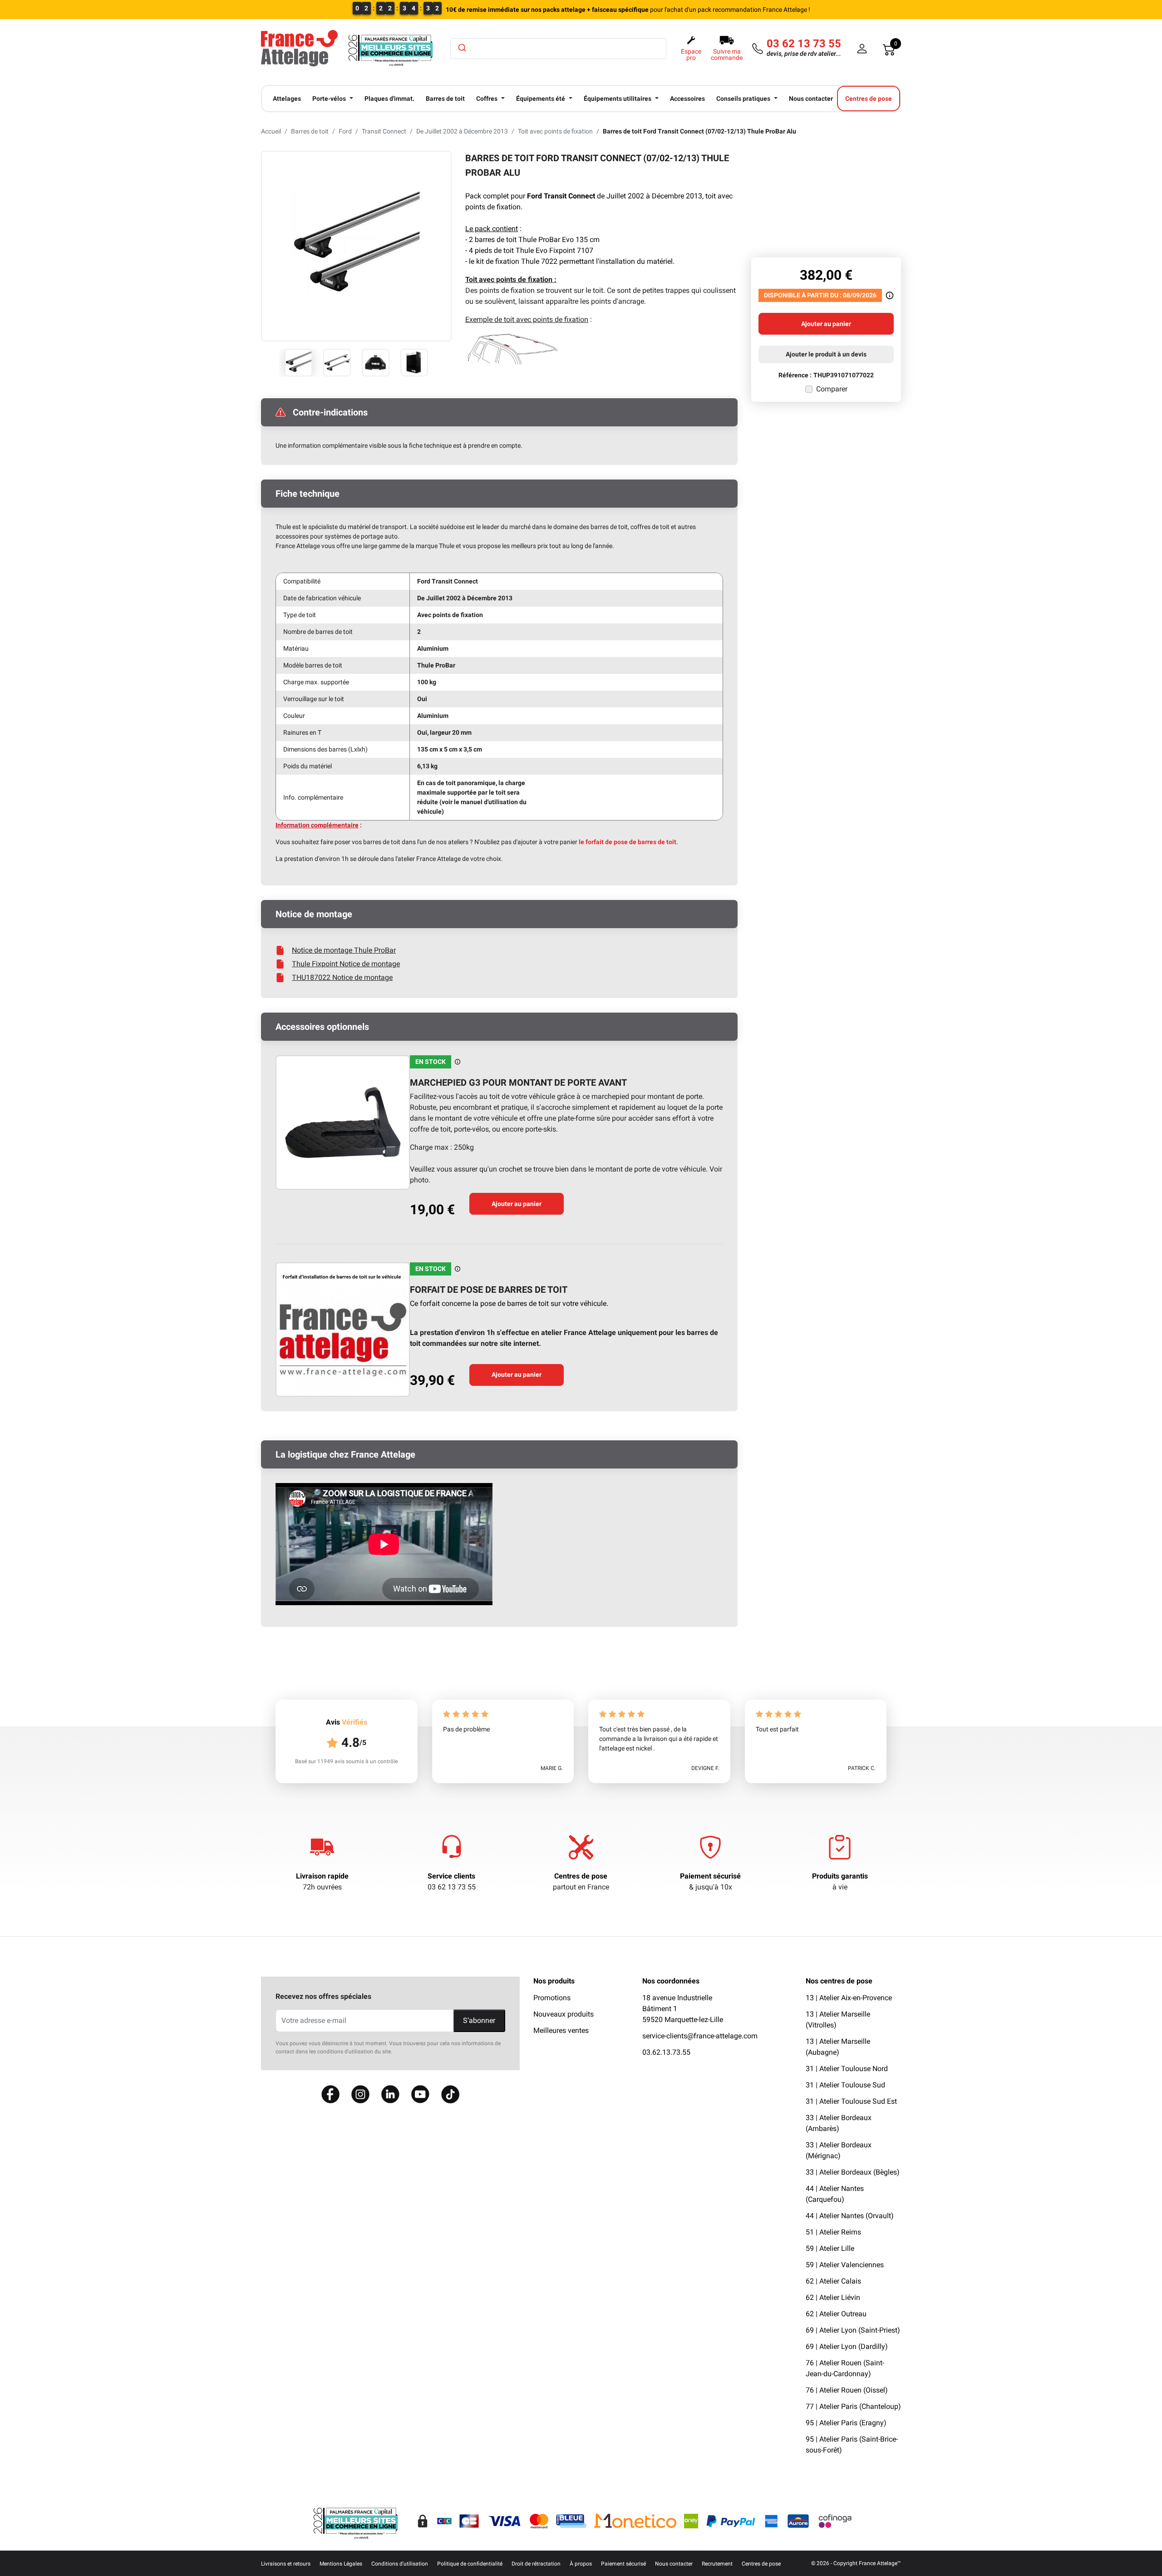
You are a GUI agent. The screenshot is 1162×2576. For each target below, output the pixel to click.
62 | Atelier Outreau (836, 2314)
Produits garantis (840, 1876)
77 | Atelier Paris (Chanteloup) (853, 2406)
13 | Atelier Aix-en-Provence (849, 1998)
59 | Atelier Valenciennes (845, 2265)
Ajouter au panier (517, 1204)
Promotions (552, 1998)
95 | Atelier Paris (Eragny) (846, 2423)
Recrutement (717, 2564)
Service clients (451, 1876)
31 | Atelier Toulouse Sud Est (851, 2101)
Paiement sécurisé (710, 1876)
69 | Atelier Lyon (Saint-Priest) (853, 2330)
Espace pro (691, 54)
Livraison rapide (322, 1876)
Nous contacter (674, 2564)
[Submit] (461, 48)
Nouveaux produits (564, 2014)
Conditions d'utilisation (400, 2564)
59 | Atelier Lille (830, 2248)
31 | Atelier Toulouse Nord (847, 2069)
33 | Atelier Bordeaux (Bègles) (853, 2172)
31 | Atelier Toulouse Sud (845, 2085)
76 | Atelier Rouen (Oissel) (847, 2390)
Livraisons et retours (286, 2564)
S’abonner (479, 2020)
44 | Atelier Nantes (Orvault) (850, 2216)
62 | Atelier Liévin (833, 2297)
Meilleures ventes (561, 2030)
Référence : (795, 375)
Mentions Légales (341, 2564)
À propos (581, 2564)
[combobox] (558, 49)
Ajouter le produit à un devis (826, 354)
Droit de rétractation (536, 2564)
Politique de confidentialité (470, 2564)
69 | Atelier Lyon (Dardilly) (847, 2346)
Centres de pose (581, 1876)
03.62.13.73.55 (666, 2052)
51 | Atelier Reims (833, 2232)
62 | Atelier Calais (833, 2281)
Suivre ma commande (727, 54)
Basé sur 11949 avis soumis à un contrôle (346, 1761)
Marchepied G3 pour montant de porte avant (518, 1083)
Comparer (832, 389)
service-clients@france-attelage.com (700, 2036)
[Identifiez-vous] (862, 49)
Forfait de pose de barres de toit (489, 1290)
